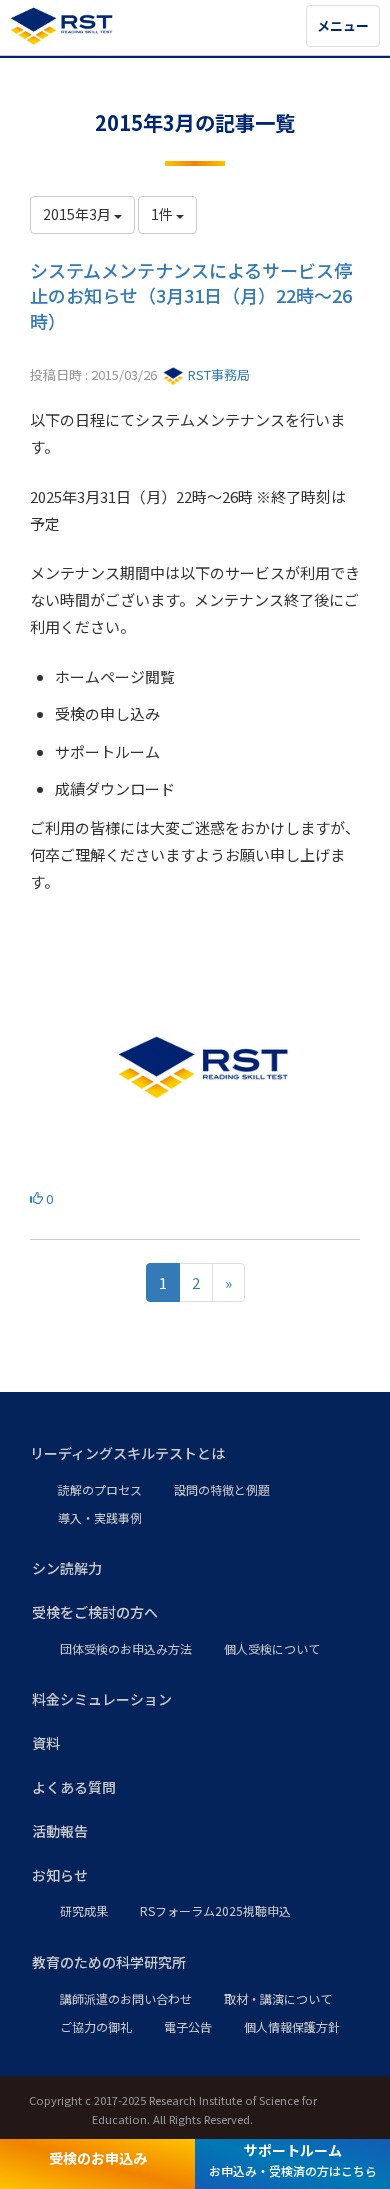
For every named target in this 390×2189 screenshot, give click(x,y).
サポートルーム (293, 2159)
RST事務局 (217, 374)
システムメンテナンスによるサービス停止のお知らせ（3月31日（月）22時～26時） (191, 295)
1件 (163, 214)
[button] (195, 1454)
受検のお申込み (98, 2158)
